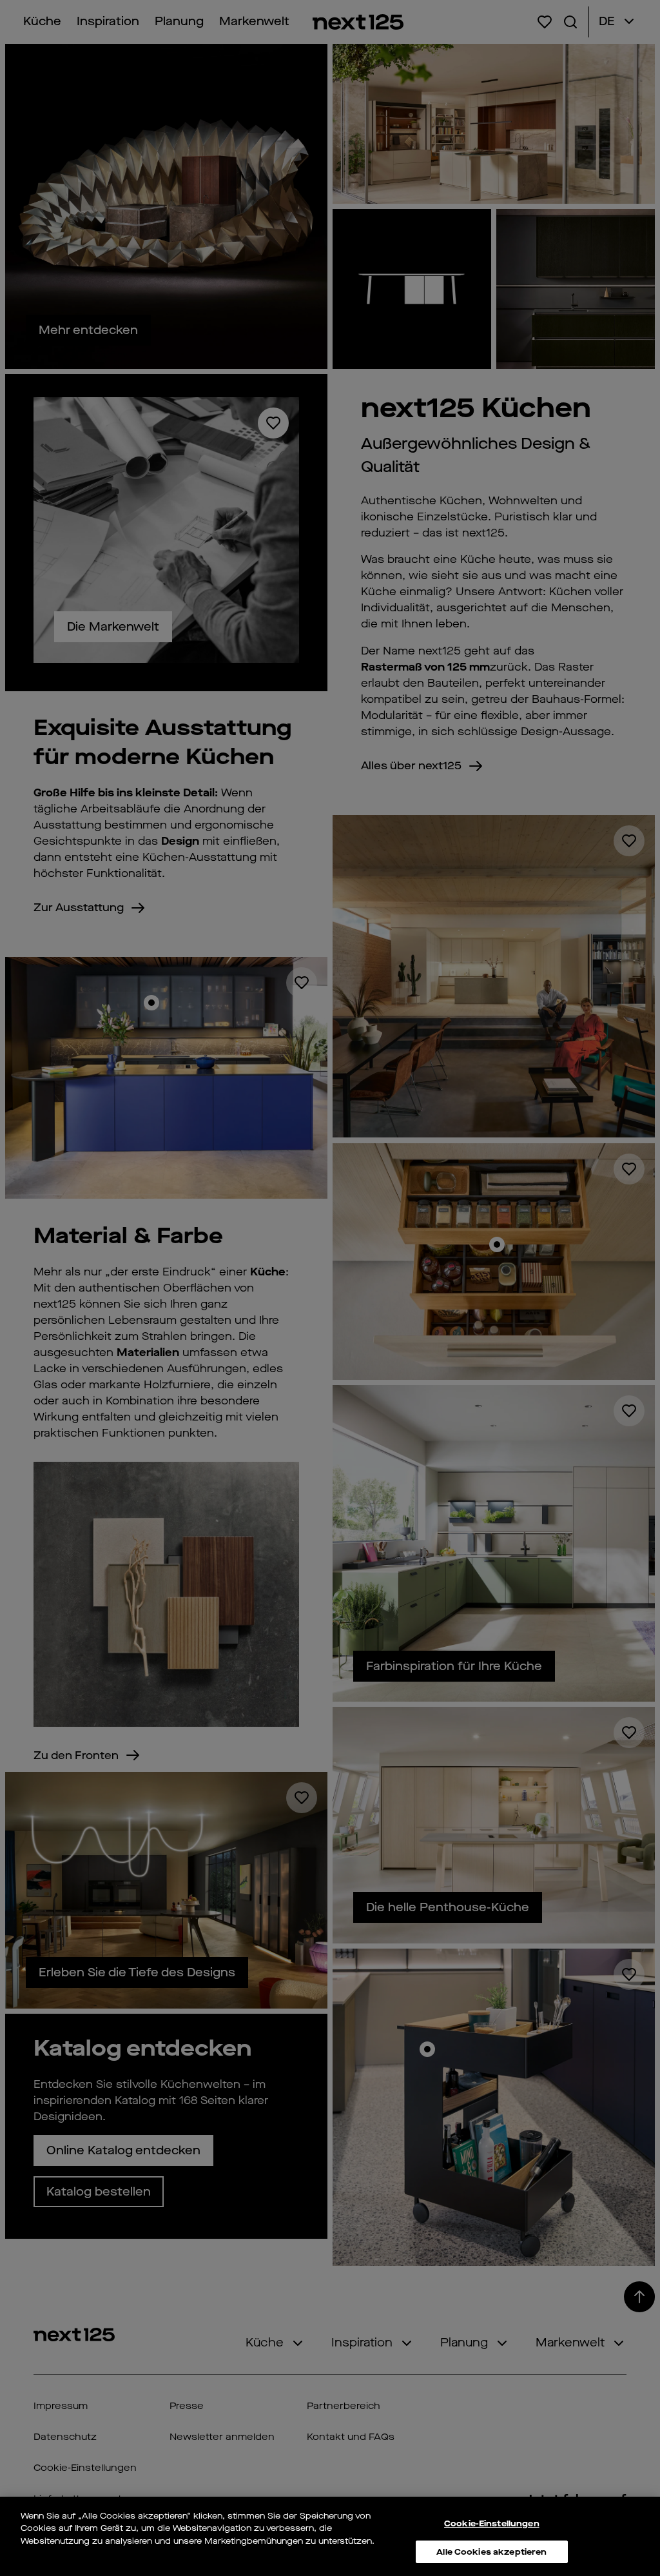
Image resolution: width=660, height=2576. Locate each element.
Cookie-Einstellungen (492, 2523)
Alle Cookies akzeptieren (491, 2552)
